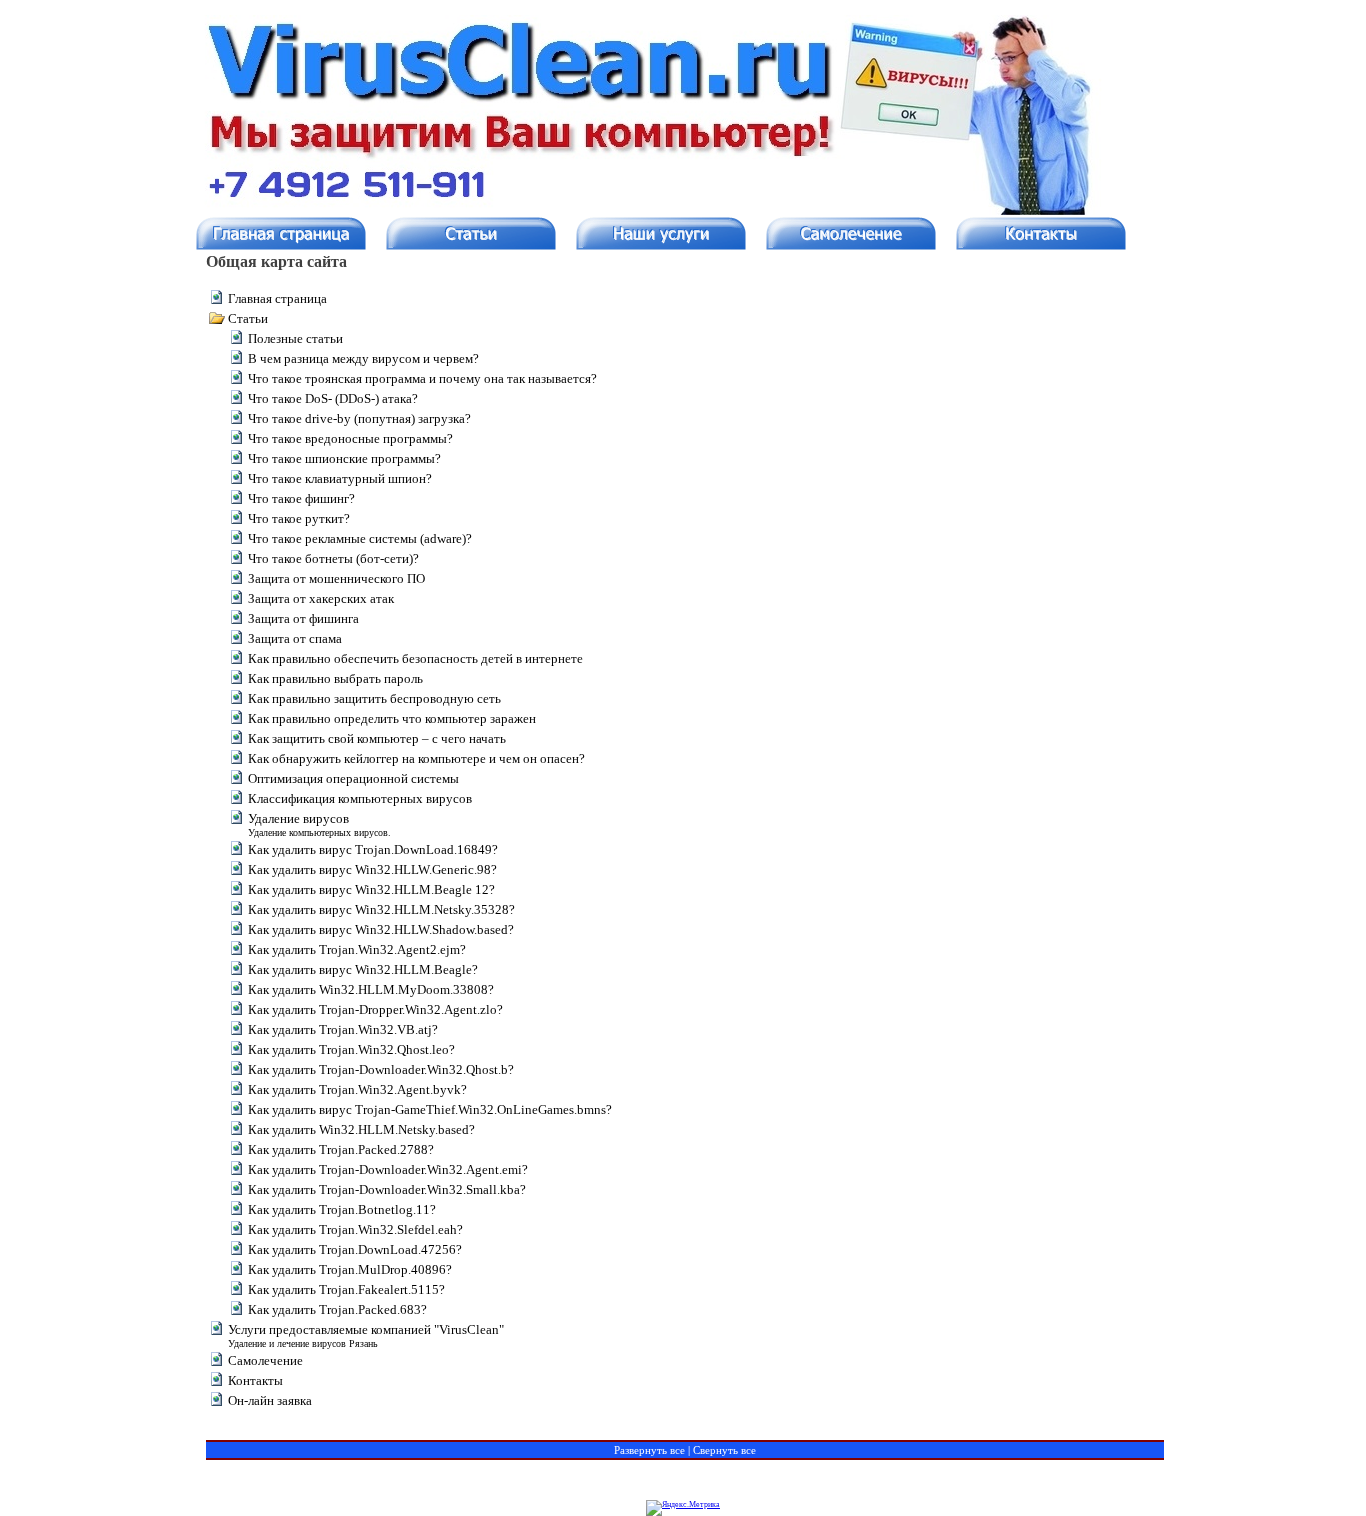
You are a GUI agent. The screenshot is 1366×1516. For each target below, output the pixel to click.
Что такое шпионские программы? (344, 458)
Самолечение (265, 1360)
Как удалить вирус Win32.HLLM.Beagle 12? (371, 889)
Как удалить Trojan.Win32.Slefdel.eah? (355, 1229)
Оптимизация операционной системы (353, 778)
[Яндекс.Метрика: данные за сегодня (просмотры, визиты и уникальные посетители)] (683, 1508)
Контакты (255, 1380)
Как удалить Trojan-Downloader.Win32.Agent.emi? (388, 1169)
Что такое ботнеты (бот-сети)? (333, 558)
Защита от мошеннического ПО (336, 578)
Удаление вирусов (298, 818)
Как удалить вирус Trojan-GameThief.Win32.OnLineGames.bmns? (430, 1109)
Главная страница (277, 298)
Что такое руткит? (299, 518)
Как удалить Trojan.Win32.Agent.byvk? (357, 1089)
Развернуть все (649, 1450)
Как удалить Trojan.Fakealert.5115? (346, 1289)
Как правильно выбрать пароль (335, 678)
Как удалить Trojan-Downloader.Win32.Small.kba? (387, 1189)
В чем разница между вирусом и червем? (363, 358)
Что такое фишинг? (301, 498)
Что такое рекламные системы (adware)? (360, 538)
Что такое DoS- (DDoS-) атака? (333, 398)
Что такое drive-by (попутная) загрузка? (359, 418)
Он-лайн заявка (270, 1400)
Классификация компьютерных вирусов (360, 798)
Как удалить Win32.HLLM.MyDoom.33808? (371, 989)
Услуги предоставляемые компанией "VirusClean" (366, 1329)
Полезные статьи (295, 338)
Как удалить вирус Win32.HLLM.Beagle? (363, 969)
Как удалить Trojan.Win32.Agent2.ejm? (357, 949)
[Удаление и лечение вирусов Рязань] (666, 233)
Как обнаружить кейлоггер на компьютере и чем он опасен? (416, 758)
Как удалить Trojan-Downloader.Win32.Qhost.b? (381, 1069)
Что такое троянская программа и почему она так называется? (422, 378)
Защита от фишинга (303, 618)
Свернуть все (724, 1450)
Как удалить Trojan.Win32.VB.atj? (343, 1029)
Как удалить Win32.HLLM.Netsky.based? (361, 1129)
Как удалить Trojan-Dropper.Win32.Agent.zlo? (375, 1009)
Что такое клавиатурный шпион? (340, 478)
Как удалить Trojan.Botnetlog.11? (342, 1209)
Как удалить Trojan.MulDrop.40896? (350, 1269)
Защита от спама (295, 638)
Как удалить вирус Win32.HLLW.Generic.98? (372, 869)
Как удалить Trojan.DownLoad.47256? (355, 1249)
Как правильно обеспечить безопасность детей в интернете (415, 658)
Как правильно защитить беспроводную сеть (374, 698)
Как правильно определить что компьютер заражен (392, 718)
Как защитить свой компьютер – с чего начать (377, 738)
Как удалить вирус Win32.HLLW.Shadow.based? (381, 929)
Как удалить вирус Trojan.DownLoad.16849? (373, 849)
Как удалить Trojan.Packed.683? (337, 1309)
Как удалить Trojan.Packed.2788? (341, 1149)
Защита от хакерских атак (321, 598)
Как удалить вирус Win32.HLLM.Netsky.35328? (381, 909)
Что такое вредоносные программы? (350, 438)
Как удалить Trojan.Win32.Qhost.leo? (351, 1049)
